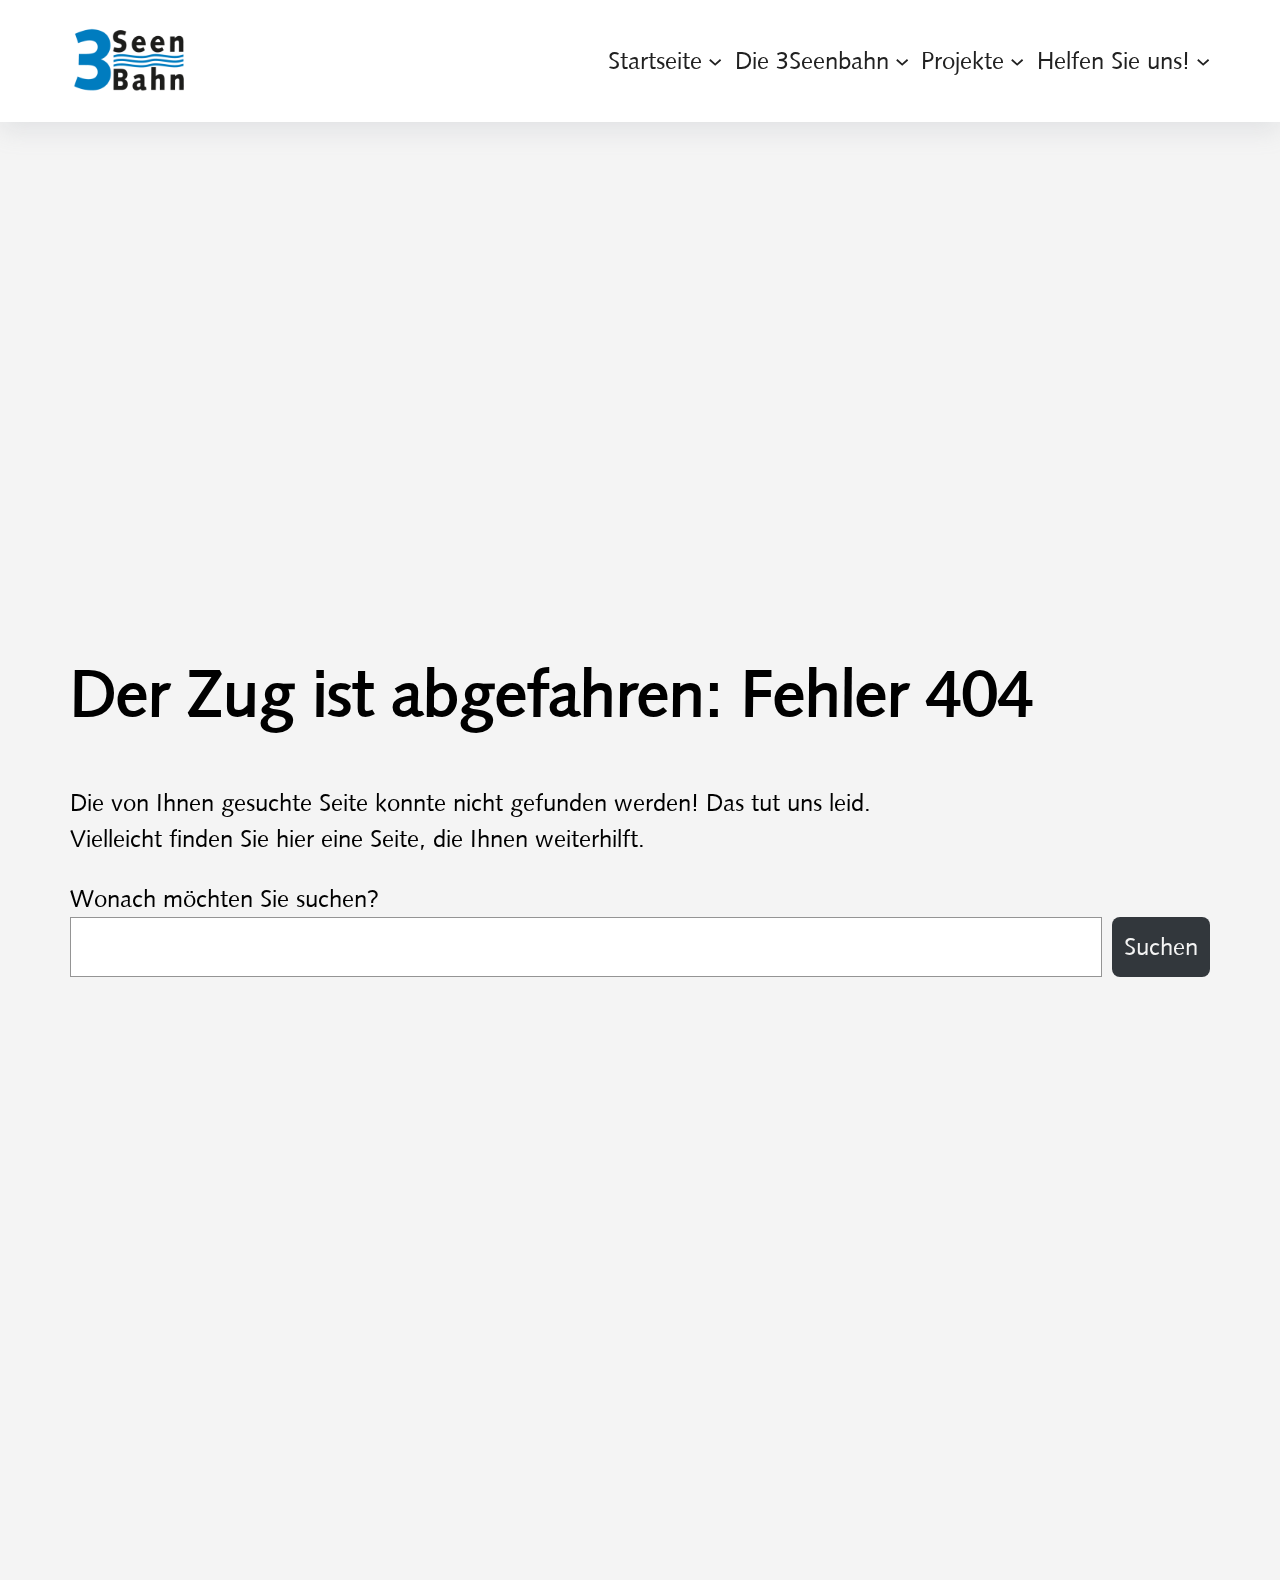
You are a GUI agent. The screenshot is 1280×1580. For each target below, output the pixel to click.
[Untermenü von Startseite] (715, 61)
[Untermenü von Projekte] (1017, 61)
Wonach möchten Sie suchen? (224, 899)
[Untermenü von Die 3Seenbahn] (902, 61)
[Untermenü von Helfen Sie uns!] (1203, 61)
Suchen (1161, 947)
